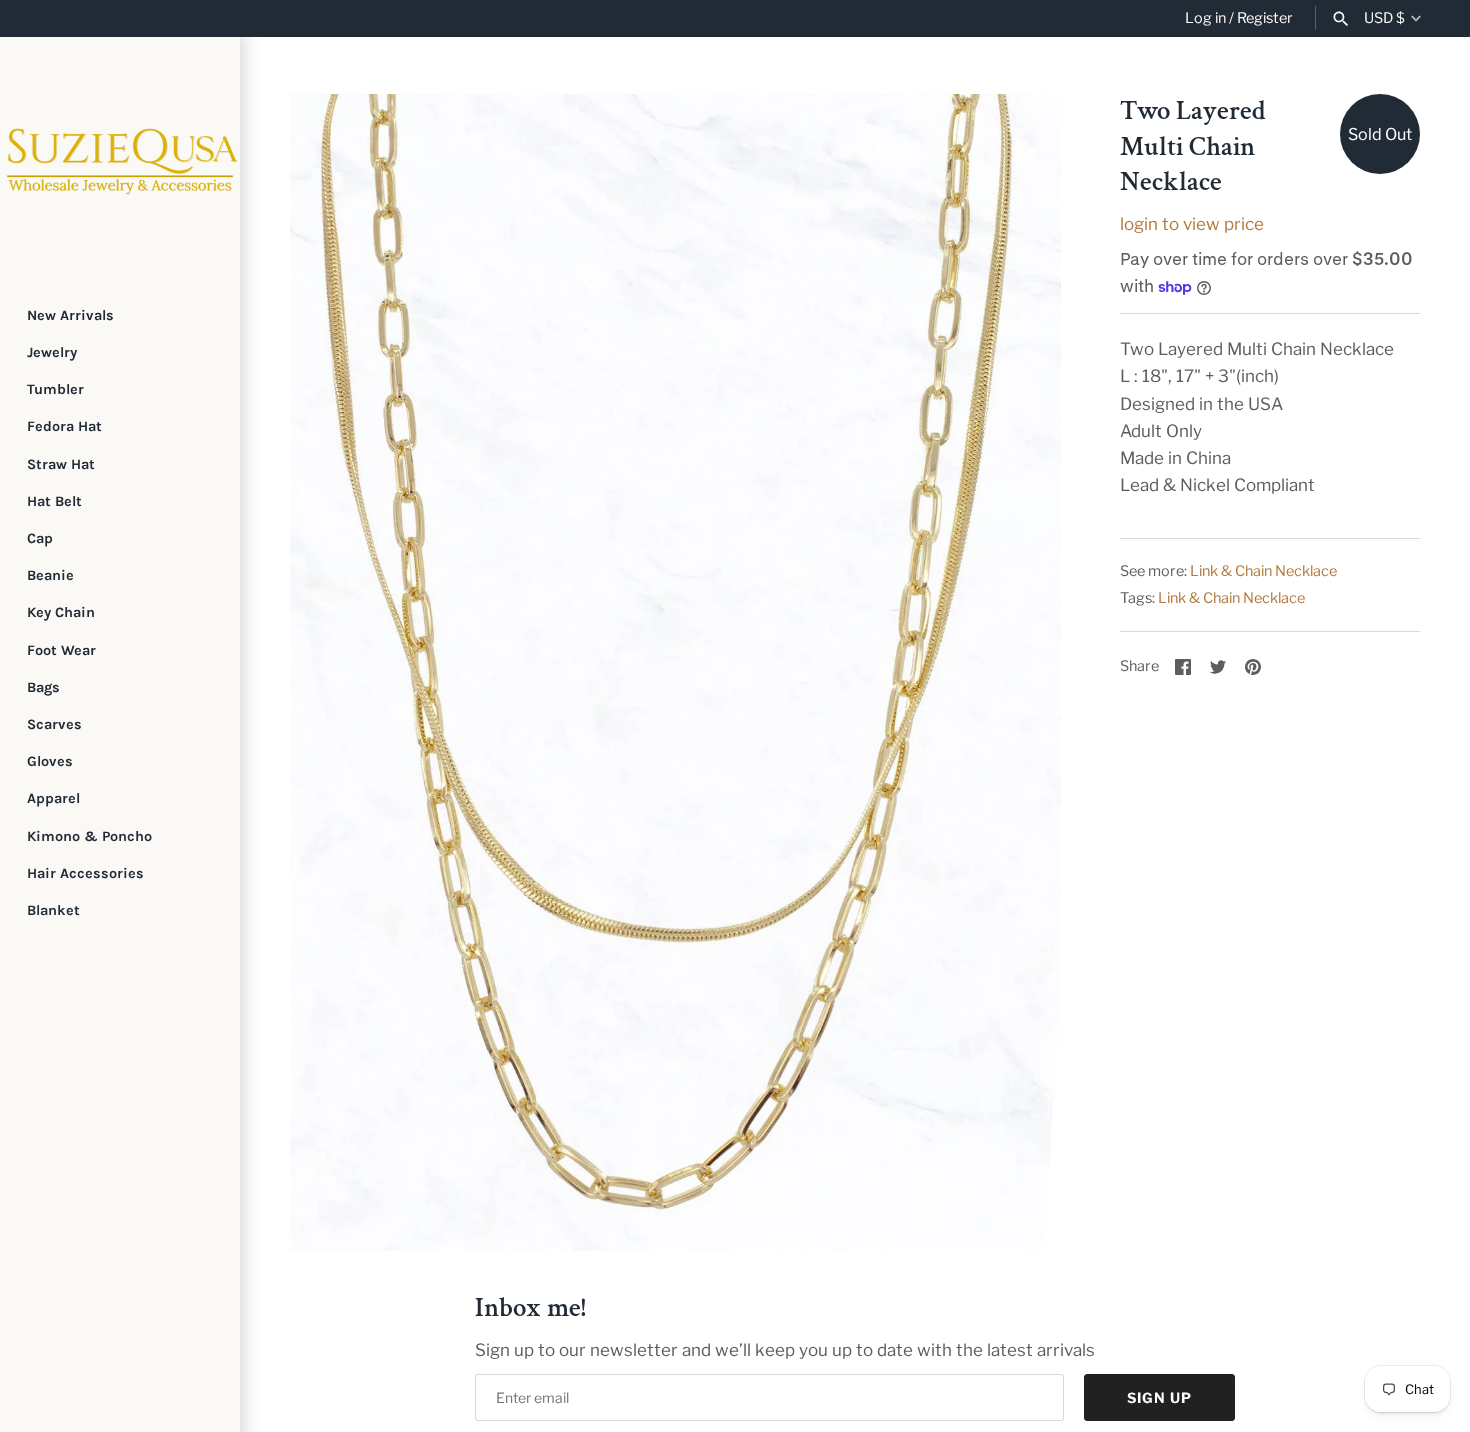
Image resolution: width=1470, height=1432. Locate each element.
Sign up (1159, 1397)
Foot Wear (61, 650)
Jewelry (52, 352)
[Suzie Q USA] (120, 157)
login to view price (1192, 224)
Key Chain (61, 612)
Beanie (50, 575)
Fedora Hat (64, 426)
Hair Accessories (85, 873)
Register (1265, 18)
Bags (43, 687)
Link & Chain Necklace (1263, 571)
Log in (1205, 18)
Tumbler (55, 389)
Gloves (50, 761)
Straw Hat (61, 464)
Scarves (54, 724)
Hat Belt (54, 501)
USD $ (1384, 18)
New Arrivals (70, 315)
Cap (40, 538)
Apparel (53, 798)
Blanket (53, 910)
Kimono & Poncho (89, 836)
